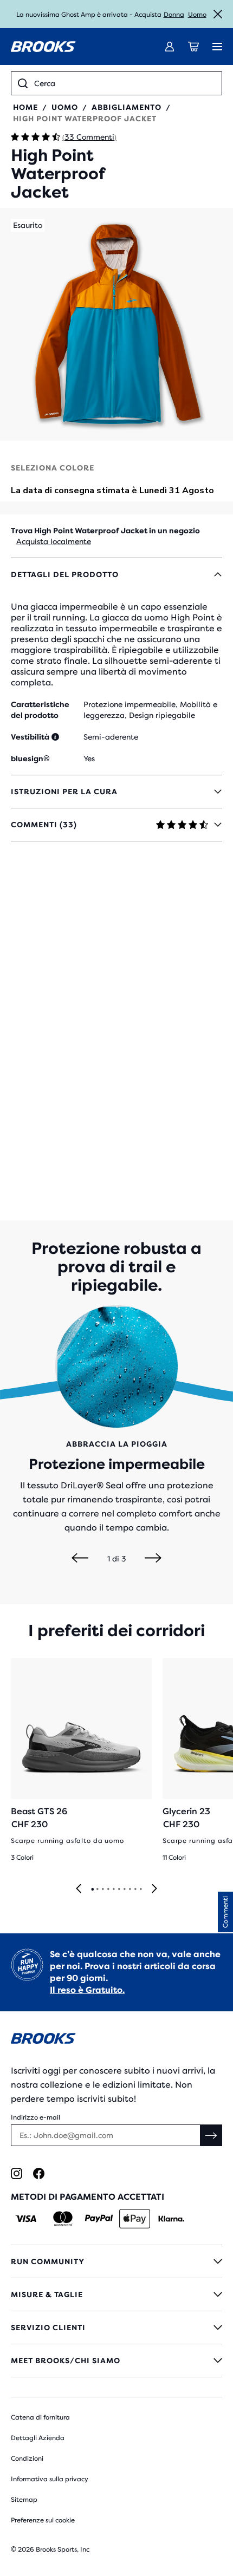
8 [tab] (130, 1889)
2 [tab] (97, 1889)
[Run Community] (116, 2261)
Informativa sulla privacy (50, 2479)
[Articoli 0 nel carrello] (193, 47)
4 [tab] (108, 1889)
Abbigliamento (127, 107)
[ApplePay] (135, 2219)
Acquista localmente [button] (54, 541)
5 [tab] (113, 1889)
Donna (174, 15)
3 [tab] (102, 1889)
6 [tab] (119, 1889)
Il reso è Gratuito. (87, 1990)
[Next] (153, 1559)
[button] (116, 324)
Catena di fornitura (40, 2417)
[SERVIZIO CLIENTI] (116, 2327)
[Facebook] (39, 2173)
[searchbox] (125, 83)
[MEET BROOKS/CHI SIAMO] (116, 2361)
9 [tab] (135, 1889)
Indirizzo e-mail (35, 2117)
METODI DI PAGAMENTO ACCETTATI (88, 2197)
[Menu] (217, 47)
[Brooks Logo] (116, 2040)
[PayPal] (99, 2219)
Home (25, 107)
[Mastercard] (63, 2219)
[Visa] (26, 2219)
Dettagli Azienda (38, 2438)
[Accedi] (170, 47)
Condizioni (27, 2459)
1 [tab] (92, 1889)
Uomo (197, 15)
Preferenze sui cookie (43, 2520)
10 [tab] (140, 1889)
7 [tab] (124, 1889)
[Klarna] (171, 2219)
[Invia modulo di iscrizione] (211, 2135)
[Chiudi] (218, 14)
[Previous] (80, 1559)
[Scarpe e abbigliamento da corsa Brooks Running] (43, 47)
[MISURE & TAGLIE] (116, 2294)
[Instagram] (17, 2173)
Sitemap (24, 2500)
